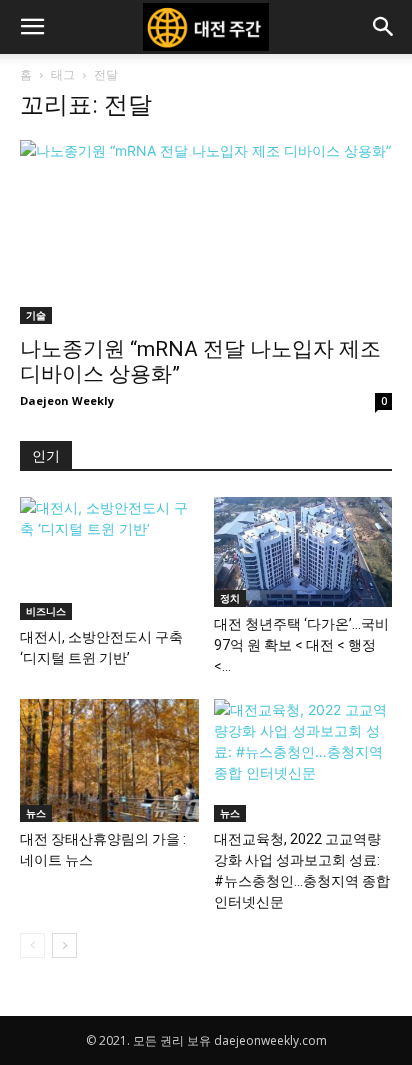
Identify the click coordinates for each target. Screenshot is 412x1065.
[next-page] (64, 945)
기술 (36, 315)
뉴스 (36, 813)
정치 (230, 598)
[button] (32, 27)
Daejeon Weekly (67, 400)
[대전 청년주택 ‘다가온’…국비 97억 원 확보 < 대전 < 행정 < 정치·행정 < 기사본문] (303, 552)
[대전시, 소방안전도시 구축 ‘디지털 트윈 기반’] (109, 558)
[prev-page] (32, 945)
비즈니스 (46, 611)
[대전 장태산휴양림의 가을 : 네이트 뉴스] (109, 760)
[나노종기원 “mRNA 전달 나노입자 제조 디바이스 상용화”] (206, 232)
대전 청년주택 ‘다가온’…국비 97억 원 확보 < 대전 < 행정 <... (301, 645)
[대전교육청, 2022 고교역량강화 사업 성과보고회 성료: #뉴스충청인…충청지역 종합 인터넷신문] (303, 760)
